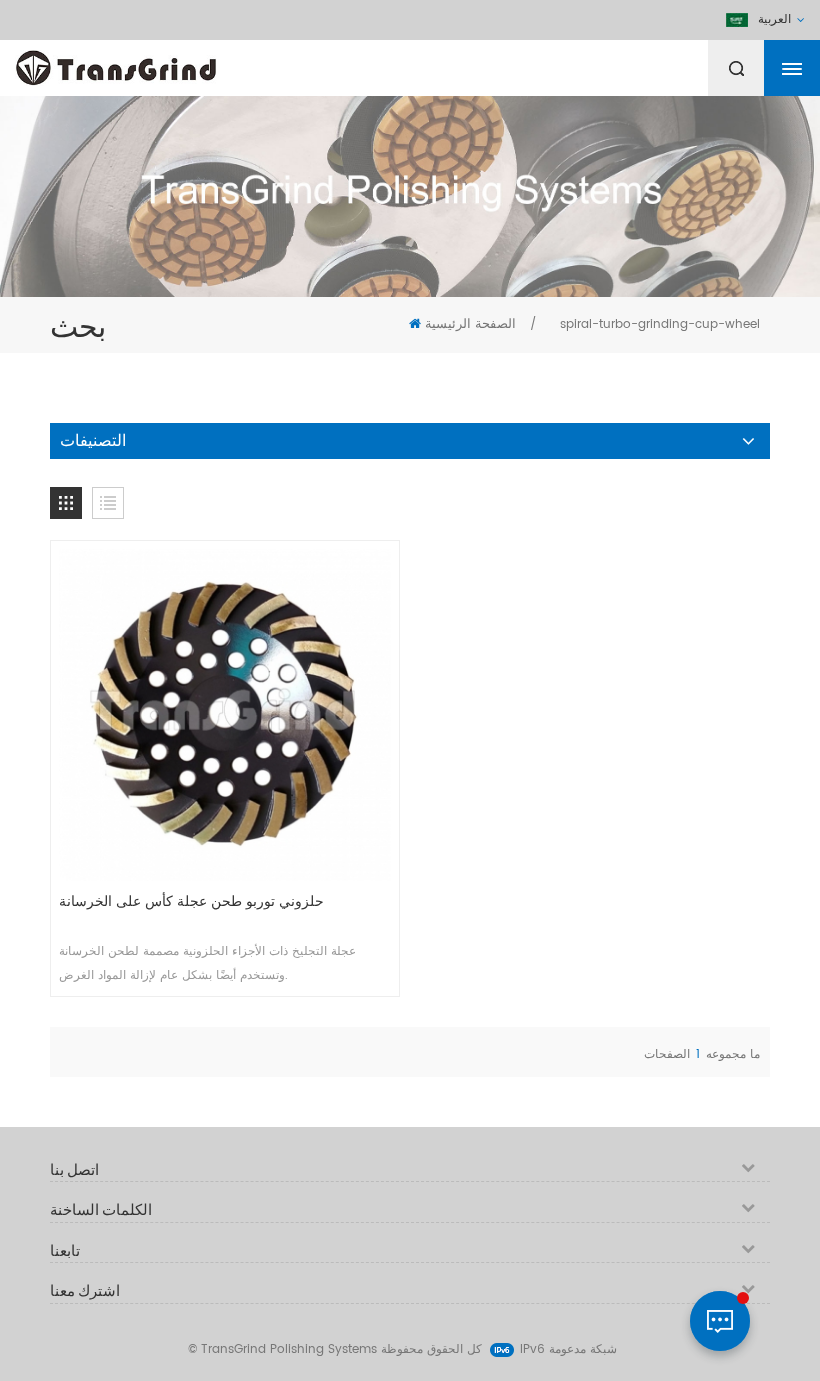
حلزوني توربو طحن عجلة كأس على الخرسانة (191, 902)
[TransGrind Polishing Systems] (165, 63)
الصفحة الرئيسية (470, 324)
